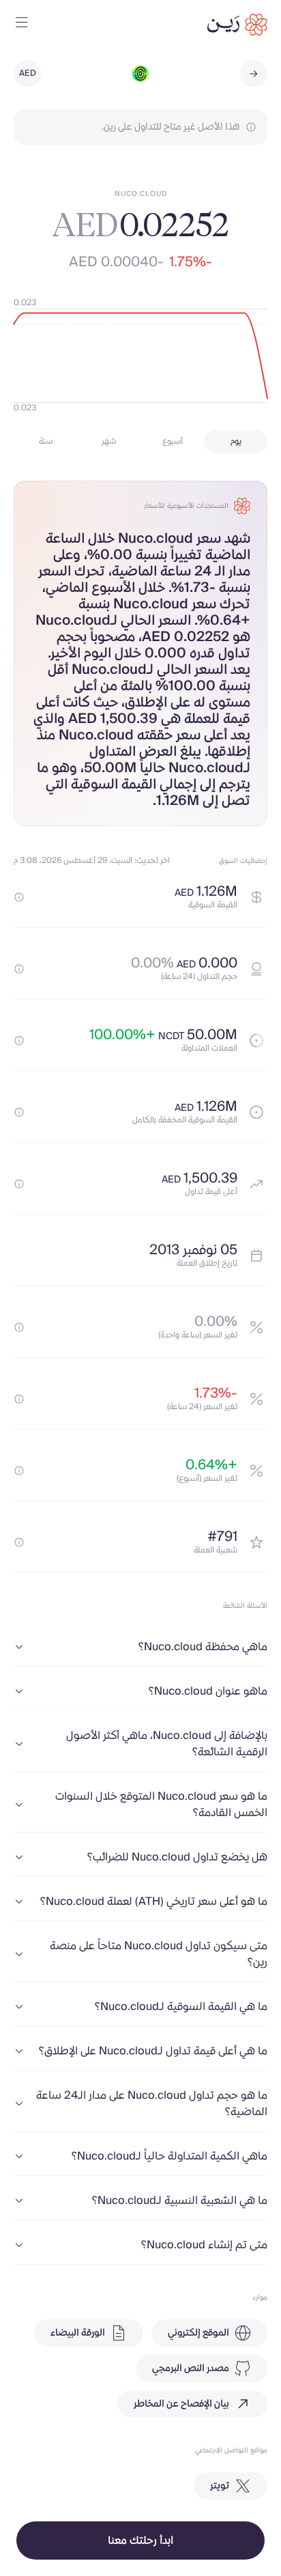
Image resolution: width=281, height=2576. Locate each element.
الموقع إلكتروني (198, 2333)
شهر (109, 441)
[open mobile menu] (22, 25)
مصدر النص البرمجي (191, 2368)
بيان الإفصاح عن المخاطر (181, 2404)
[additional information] (19, 897)
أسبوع (173, 441)
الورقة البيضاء (78, 2333)
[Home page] (237, 25)
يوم (236, 441)
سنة (46, 441)
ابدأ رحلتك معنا (140, 2540)
